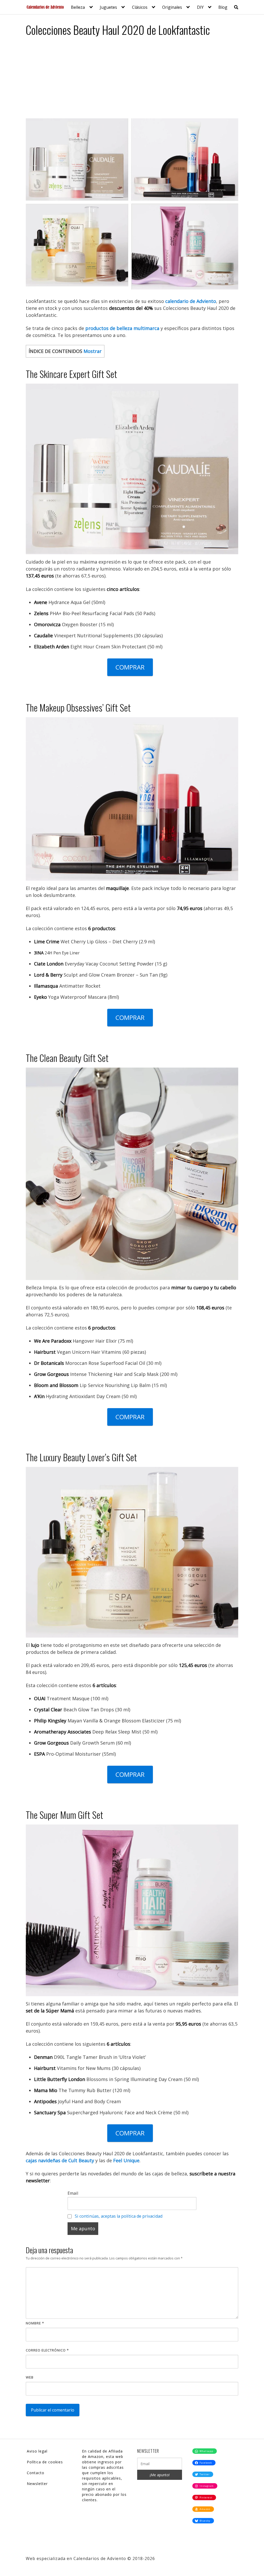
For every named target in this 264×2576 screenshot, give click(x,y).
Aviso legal (37, 2451)
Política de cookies (45, 2462)
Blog (223, 7)
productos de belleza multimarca (122, 328)
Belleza (78, 7)
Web (30, 2377)
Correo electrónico (47, 2350)
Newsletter (37, 2484)
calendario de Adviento (191, 301)
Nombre (35, 2323)
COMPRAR (130, 667)
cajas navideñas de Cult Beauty (60, 2160)
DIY (200, 7)
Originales (172, 7)
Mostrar (93, 351)
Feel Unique (126, 2160)
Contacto (36, 2473)
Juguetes (108, 7)
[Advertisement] (132, 80)
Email (73, 2193)
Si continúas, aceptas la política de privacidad (119, 2216)
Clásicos (140, 7)
